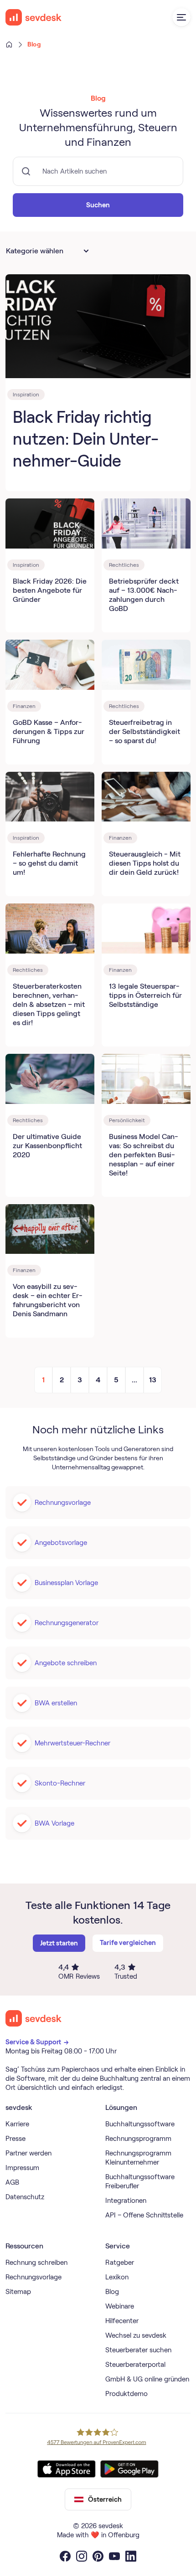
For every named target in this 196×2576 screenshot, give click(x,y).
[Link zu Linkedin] (131, 2556)
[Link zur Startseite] (34, 2018)
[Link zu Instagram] (82, 2556)
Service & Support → (38, 2042)
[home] (34, 17)
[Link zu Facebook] (65, 2556)
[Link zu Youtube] (114, 2556)
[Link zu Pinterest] (98, 2556)
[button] (181, 17)
